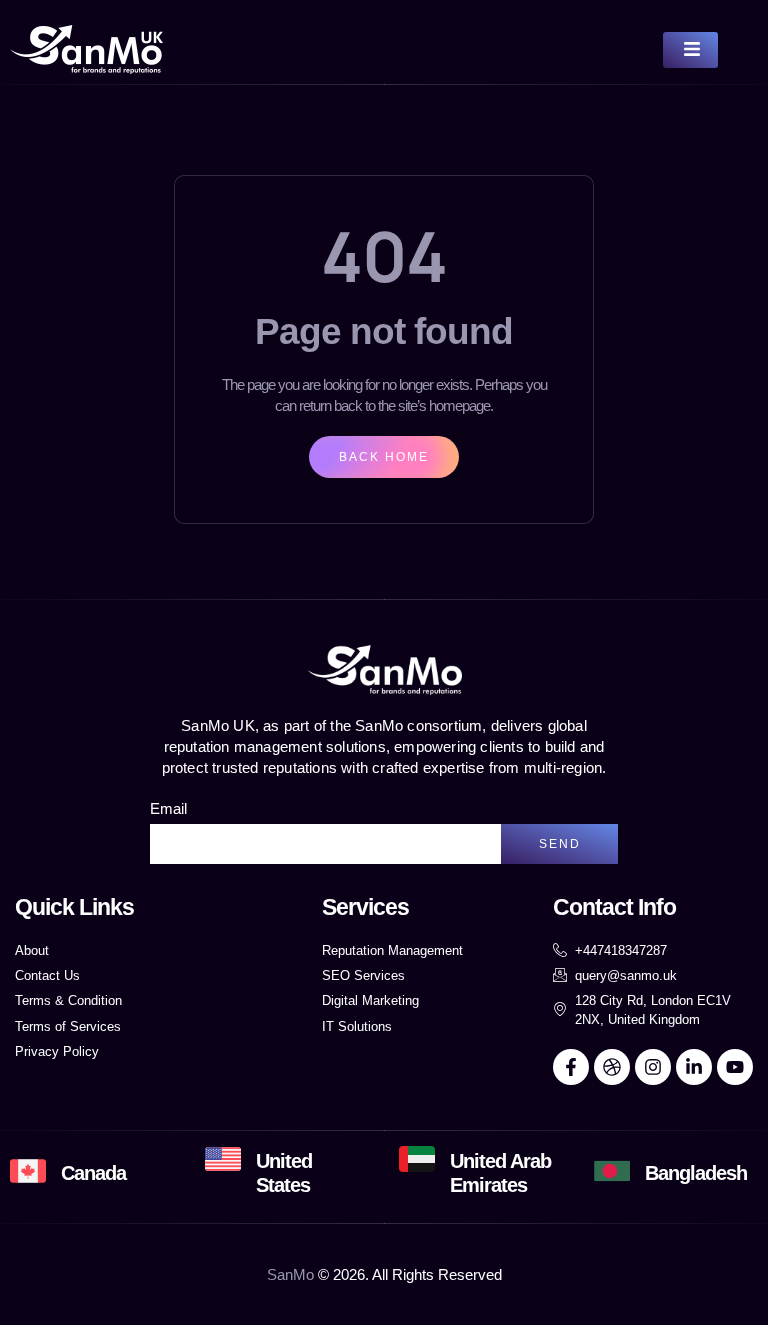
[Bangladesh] (612, 1171)
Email (168, 808)
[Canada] (28, 1171)
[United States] (223, 1159)
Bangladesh (696, 1173)
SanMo (290, 1274)
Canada (93, 1173)
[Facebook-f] (571, 1067)
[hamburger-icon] (690, 50)
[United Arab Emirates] (417, 1159)
